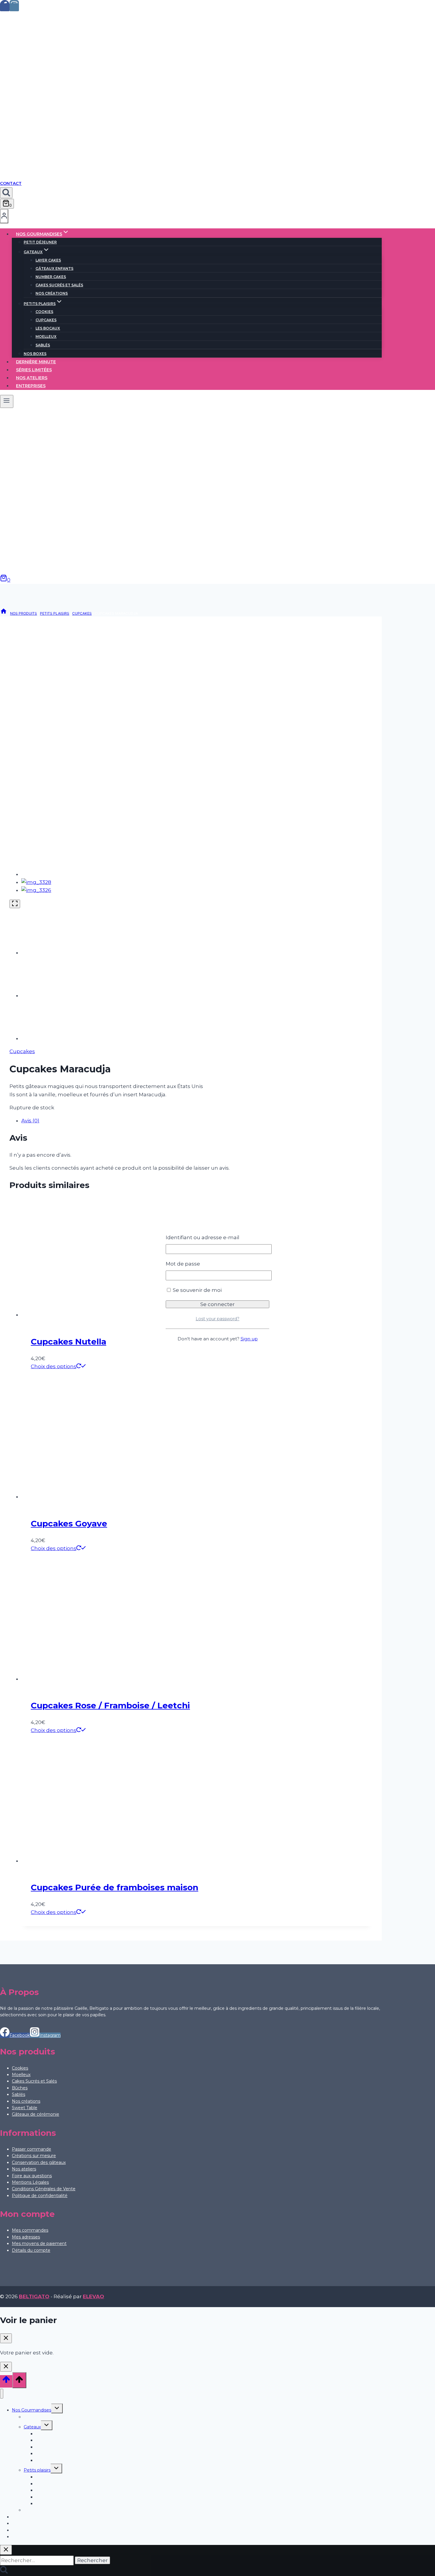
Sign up (249, 1339)
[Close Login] (6, 2367)
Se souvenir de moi (197, 1290)
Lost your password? (217, 1319)
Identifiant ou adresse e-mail (203, 1237)
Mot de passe (183, 1264)
